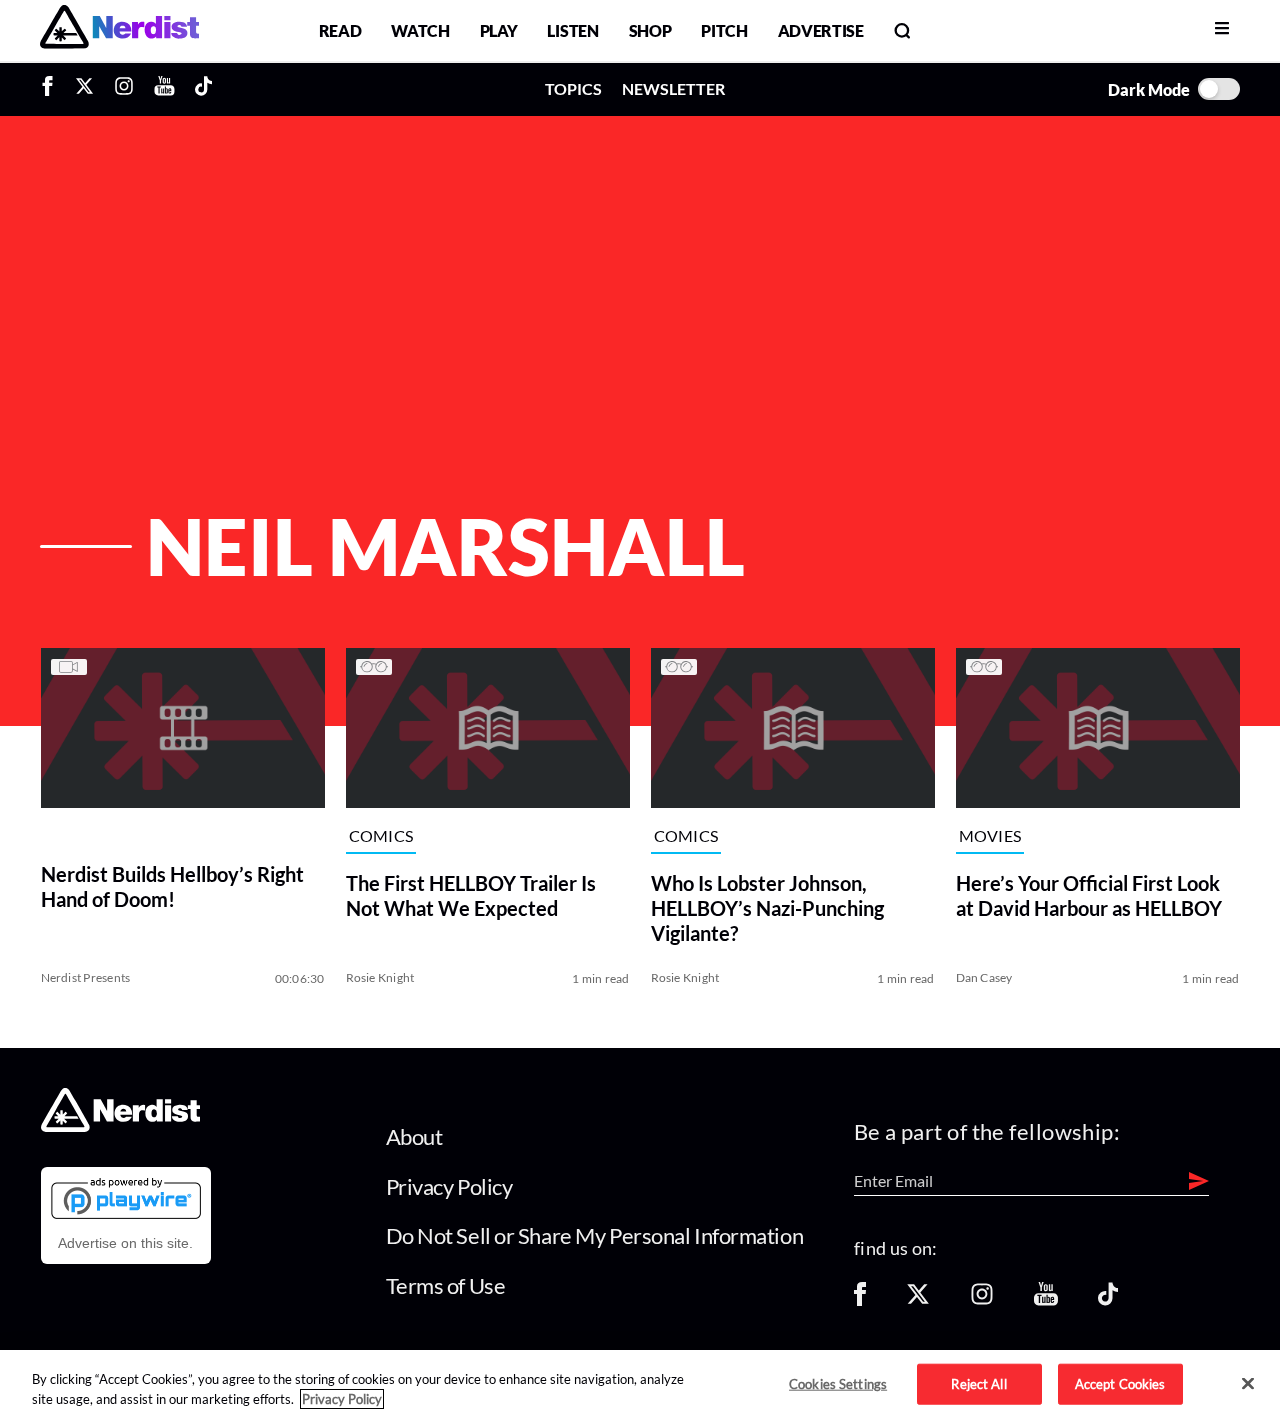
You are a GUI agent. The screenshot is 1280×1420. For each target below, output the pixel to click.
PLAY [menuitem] (499, 30)
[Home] (120, 1126)
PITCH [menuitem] (724, 30)
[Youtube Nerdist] (164, 89)
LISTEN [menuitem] (572, 30)
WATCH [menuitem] (420, 30)
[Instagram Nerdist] (124, 89)
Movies (990, 836)
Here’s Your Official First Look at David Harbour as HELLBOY (1089, 895)
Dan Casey (984, 977)
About (414, 1136)
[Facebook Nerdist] (52, 89)
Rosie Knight (380, 977)
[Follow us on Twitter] (918, 1300)
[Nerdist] (119, 30)
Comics (381, 836)
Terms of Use (446, 1285)
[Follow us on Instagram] (982, 1300)
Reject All (978, 1383)
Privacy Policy (449, 1186)
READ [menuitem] (340, 30)
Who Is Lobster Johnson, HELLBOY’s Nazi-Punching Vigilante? (767, 908)
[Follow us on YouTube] (1046, 1300)
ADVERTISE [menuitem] (821, 30)
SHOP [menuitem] (650, 30)
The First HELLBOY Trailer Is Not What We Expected (471, 895)
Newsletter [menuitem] (673, 88)
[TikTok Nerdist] (203, 89)
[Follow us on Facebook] (860, 1300)
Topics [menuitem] (573, 88)
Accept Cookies (1120, 1383)
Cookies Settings (838, 1383)
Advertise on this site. (125, 1243)
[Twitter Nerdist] (84, 89)
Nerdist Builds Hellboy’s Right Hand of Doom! (172, 886)
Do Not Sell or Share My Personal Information (595, 1235)
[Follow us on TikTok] (1108, 1300)
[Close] (1248, 1384)
